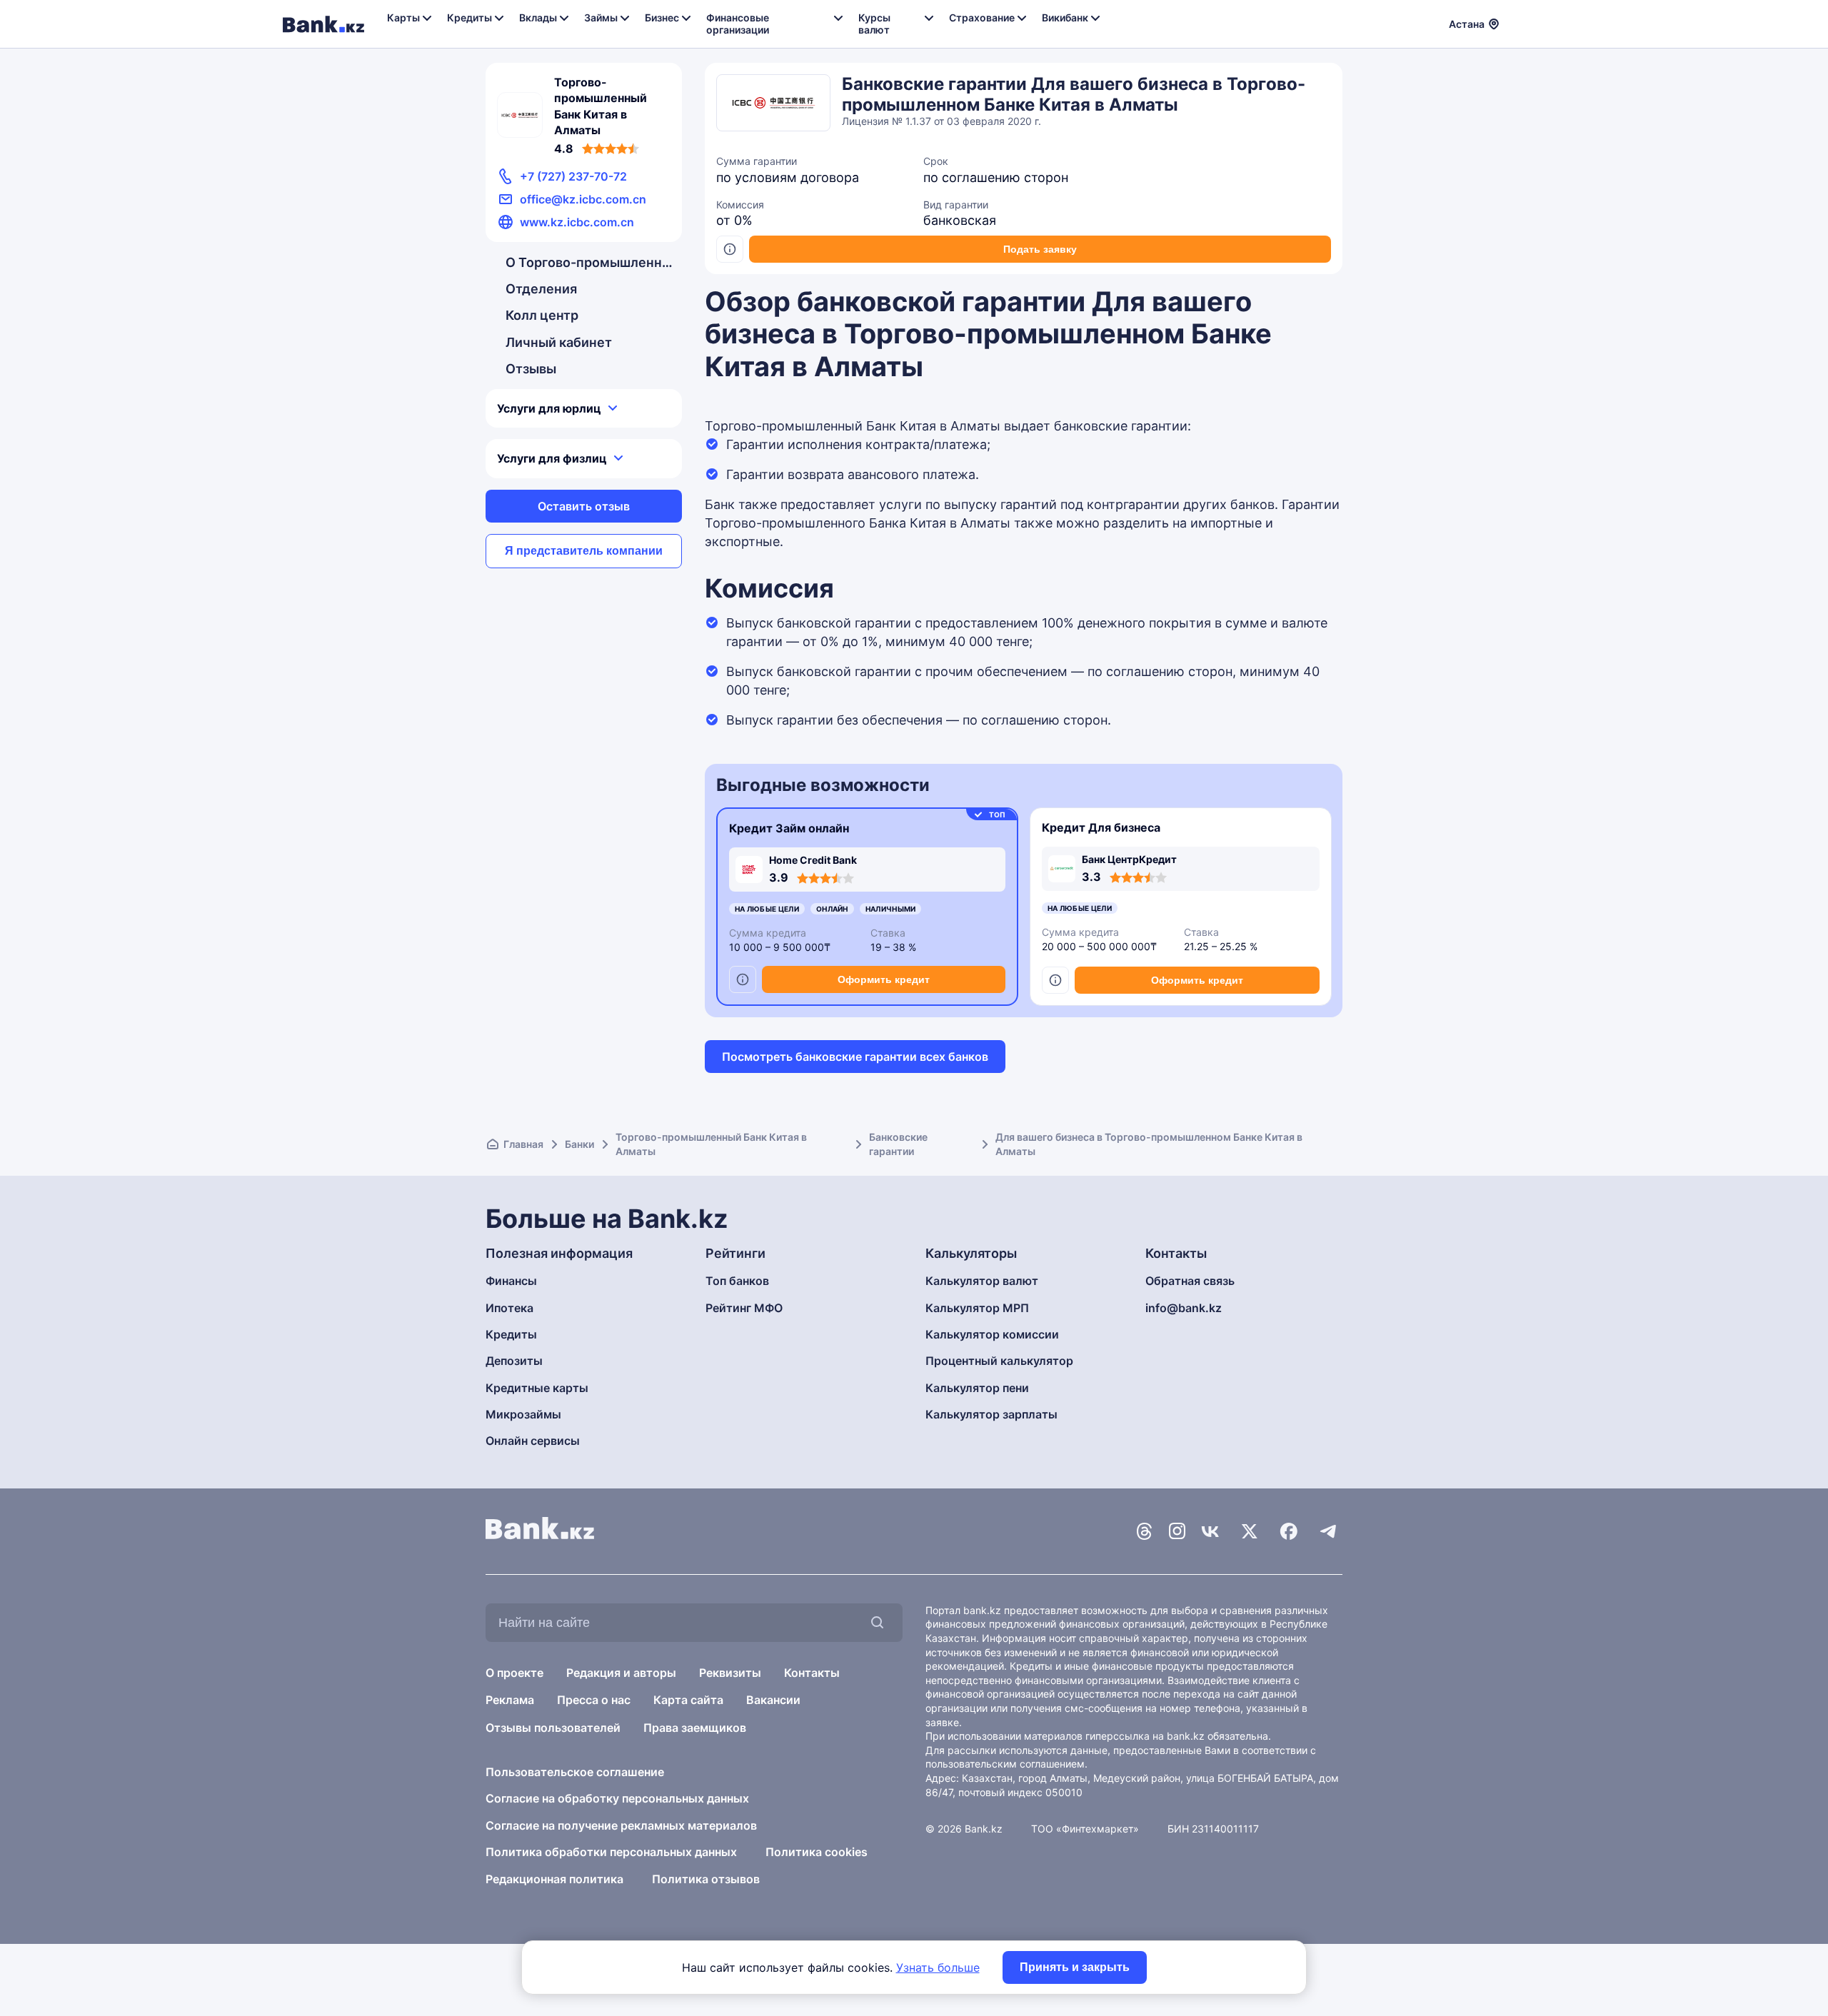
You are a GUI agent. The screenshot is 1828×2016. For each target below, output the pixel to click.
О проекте (514, 1673)
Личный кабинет (559, 342)
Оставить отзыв (584, 506)
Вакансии (773, 1700)
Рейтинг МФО (744, 1308)
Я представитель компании (584, 551)
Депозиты (514, 1361)
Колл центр (542, 315)
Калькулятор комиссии (992, 1334)
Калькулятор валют (982, 1281)
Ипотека (509, 1308)
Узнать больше (938, 1967)
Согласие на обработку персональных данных (617, 1798)
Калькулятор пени (977, 1388)
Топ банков (737, 1281)
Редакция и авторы (621, 1673)
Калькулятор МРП (977, 1308)
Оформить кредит (884, 979)
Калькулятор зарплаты (991, 1414)
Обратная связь (1190, 1281)
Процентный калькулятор (999, 1361)
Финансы (511, 1281)
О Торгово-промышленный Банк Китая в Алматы (591, 262)
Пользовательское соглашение (575, 1772)
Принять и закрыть (1075, 1967)
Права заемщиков (695, 1728)
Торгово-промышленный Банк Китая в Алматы (711, 1144)
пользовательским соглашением (1005, 1764)
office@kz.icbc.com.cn (583, 199)
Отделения (541, 289)
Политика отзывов (706, 1879)
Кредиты (511, 1334)
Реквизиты (730, 1673)
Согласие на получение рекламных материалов (621, 1825)
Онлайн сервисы (533, 1441)
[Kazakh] (1536, 22)
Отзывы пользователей (553, 1728)
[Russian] (1519, 22)
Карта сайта (688, 1700)
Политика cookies (817, 1852)
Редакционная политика (554, 1879)
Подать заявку (1040, 249)
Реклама (510, 1700)
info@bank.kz (1184, 1308)
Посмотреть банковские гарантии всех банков (855, 1057)
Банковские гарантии (898, 1144)
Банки (579, 1144)
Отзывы (531, 369)
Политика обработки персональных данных (611, 1852)
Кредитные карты (537, 1388)
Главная (523, 1144)
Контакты (812, 1673)
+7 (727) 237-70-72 (573, 176)
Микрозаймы (523, 1414)
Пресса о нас (594, 1700)
